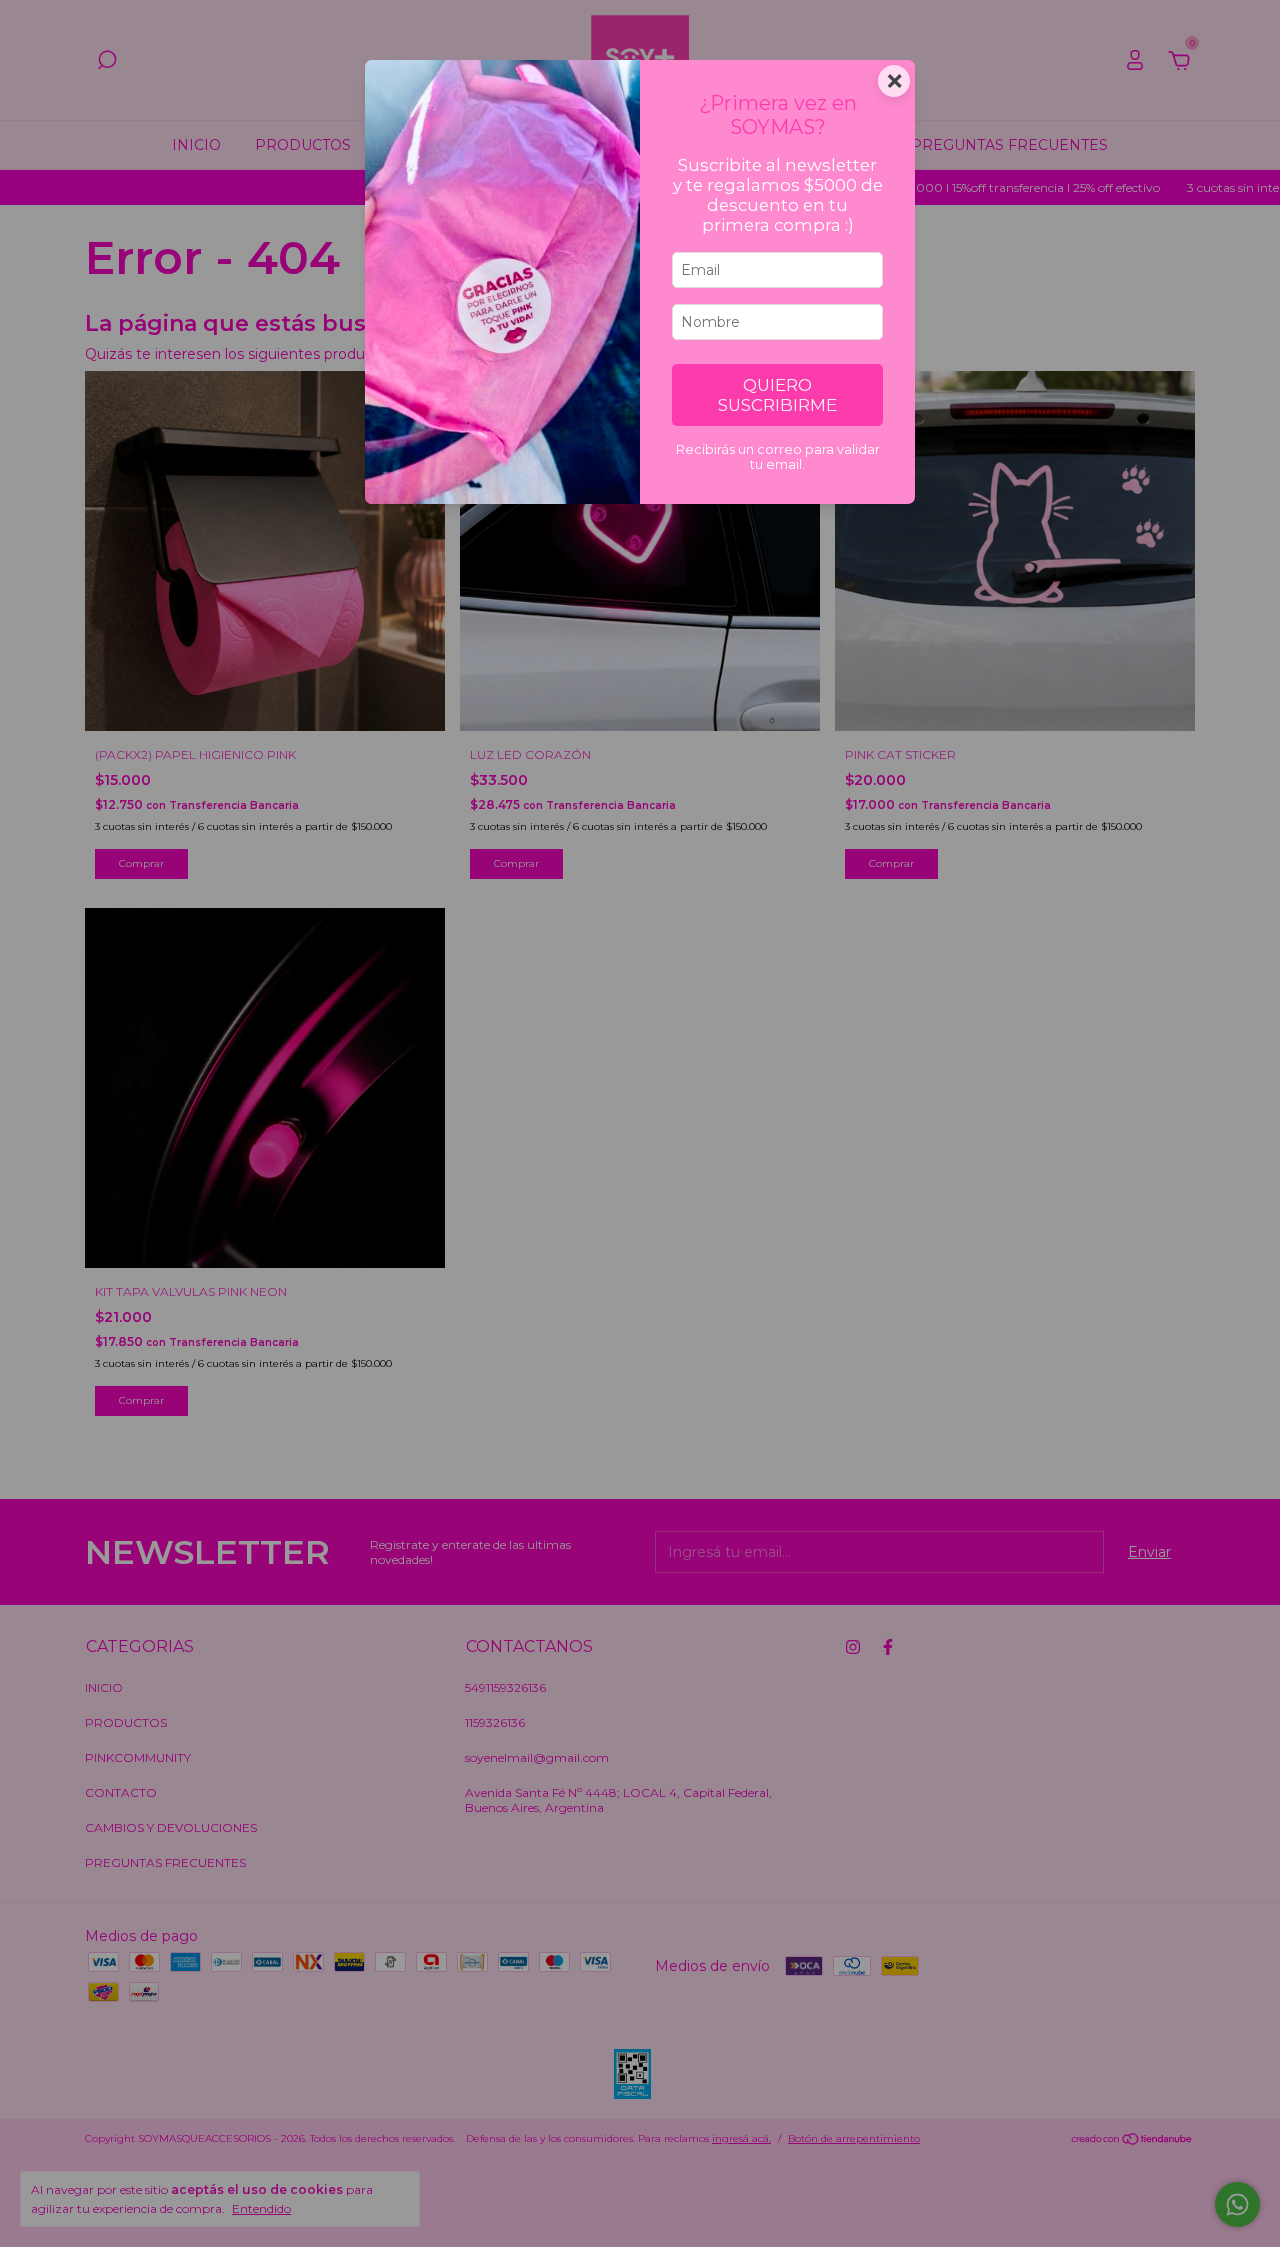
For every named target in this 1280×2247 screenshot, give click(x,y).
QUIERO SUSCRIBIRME (777, 395)
